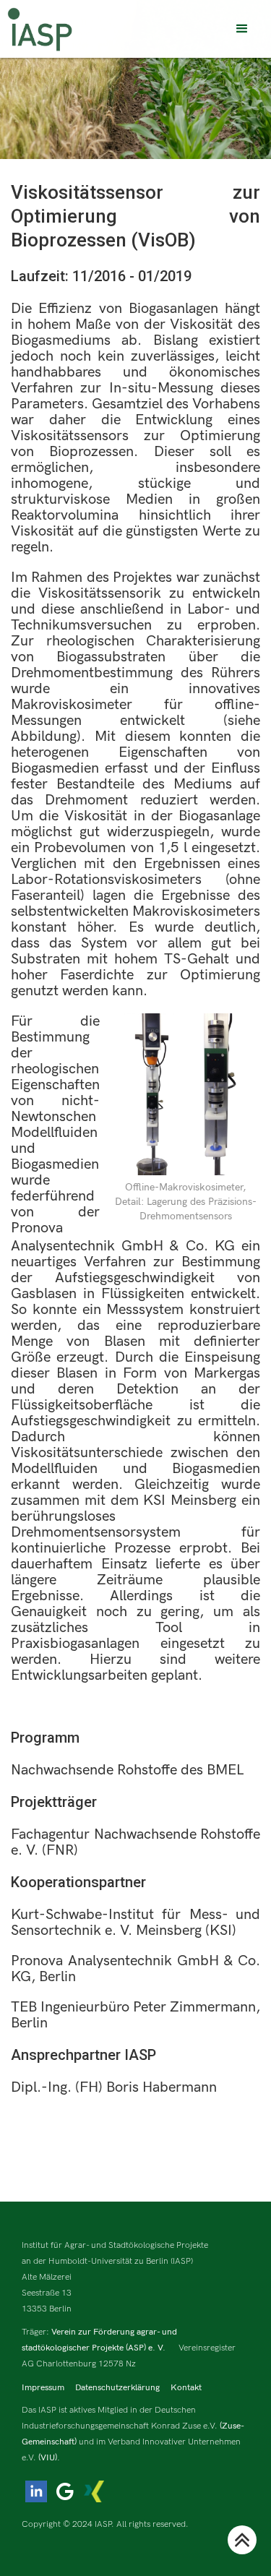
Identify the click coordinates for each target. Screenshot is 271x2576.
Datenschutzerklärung (117, 2388)
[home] (40, 29)
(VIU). (49, 2458)
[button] (242, 29)
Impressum (43, 2388)
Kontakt (186, 2388)
